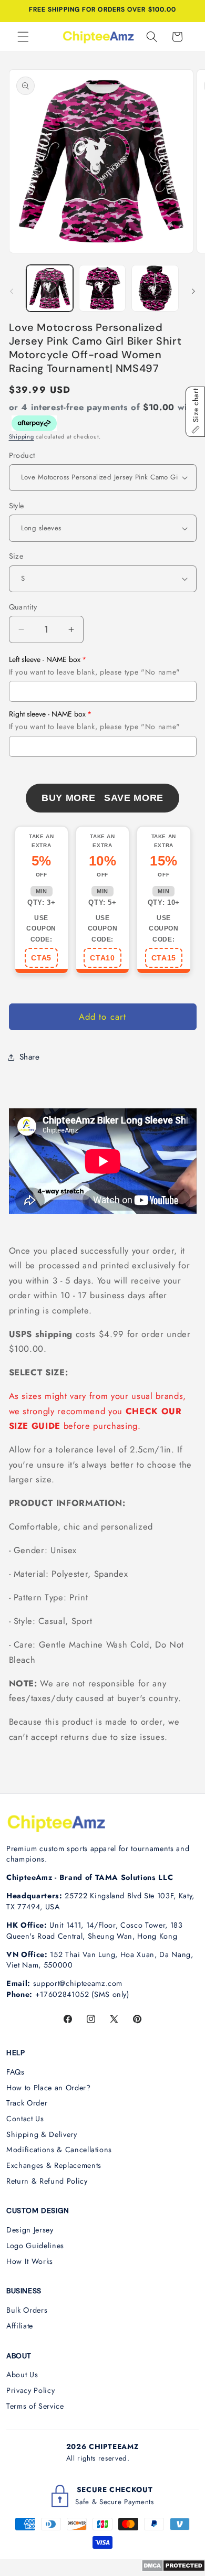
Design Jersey (30, 2230)
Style (17, 506)
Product (22, 455)
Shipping (22, 436)
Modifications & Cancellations (59, 2150)
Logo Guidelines (35, 2246)
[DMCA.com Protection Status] (173, 2569)
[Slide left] (12, 291)
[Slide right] (193, 291)
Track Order (27, 2103)
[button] (23, 37)
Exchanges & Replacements (54, 2165)
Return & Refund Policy (47, 2181)
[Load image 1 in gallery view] (50, 288)
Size (16, 556)
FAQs (16, 2072)
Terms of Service (35, 2406)
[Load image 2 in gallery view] (102, 288)
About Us (22, 2375)
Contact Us (25, 2119)
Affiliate (20, 2326)
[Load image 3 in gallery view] (155, 288)
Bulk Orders (27, 2310)
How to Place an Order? (49, 2088)
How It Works (30, 2261)
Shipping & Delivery (42, 2134)
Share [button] (30, 1057)
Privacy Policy (30, 2390)
